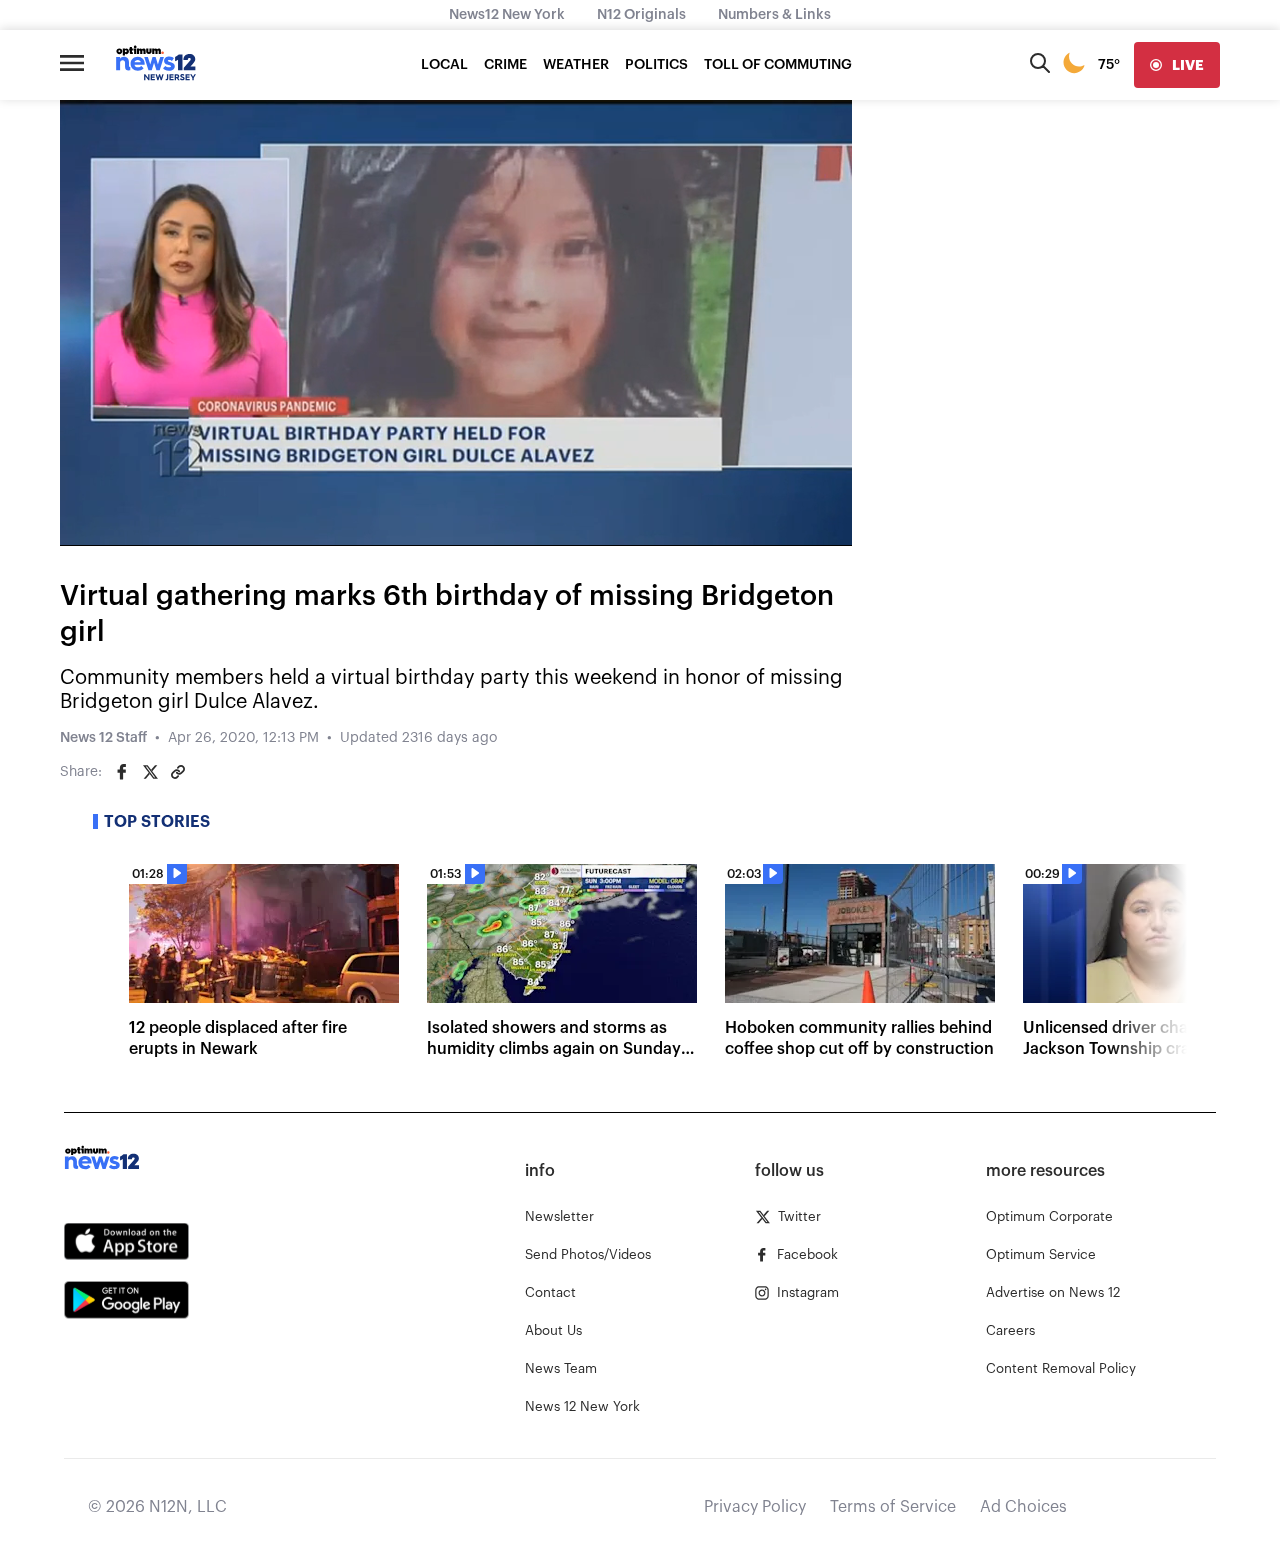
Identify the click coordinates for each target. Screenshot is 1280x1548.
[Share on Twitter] (150, 772)
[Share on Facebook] (122, 772)
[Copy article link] (178, 772)
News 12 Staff (103, 738)
